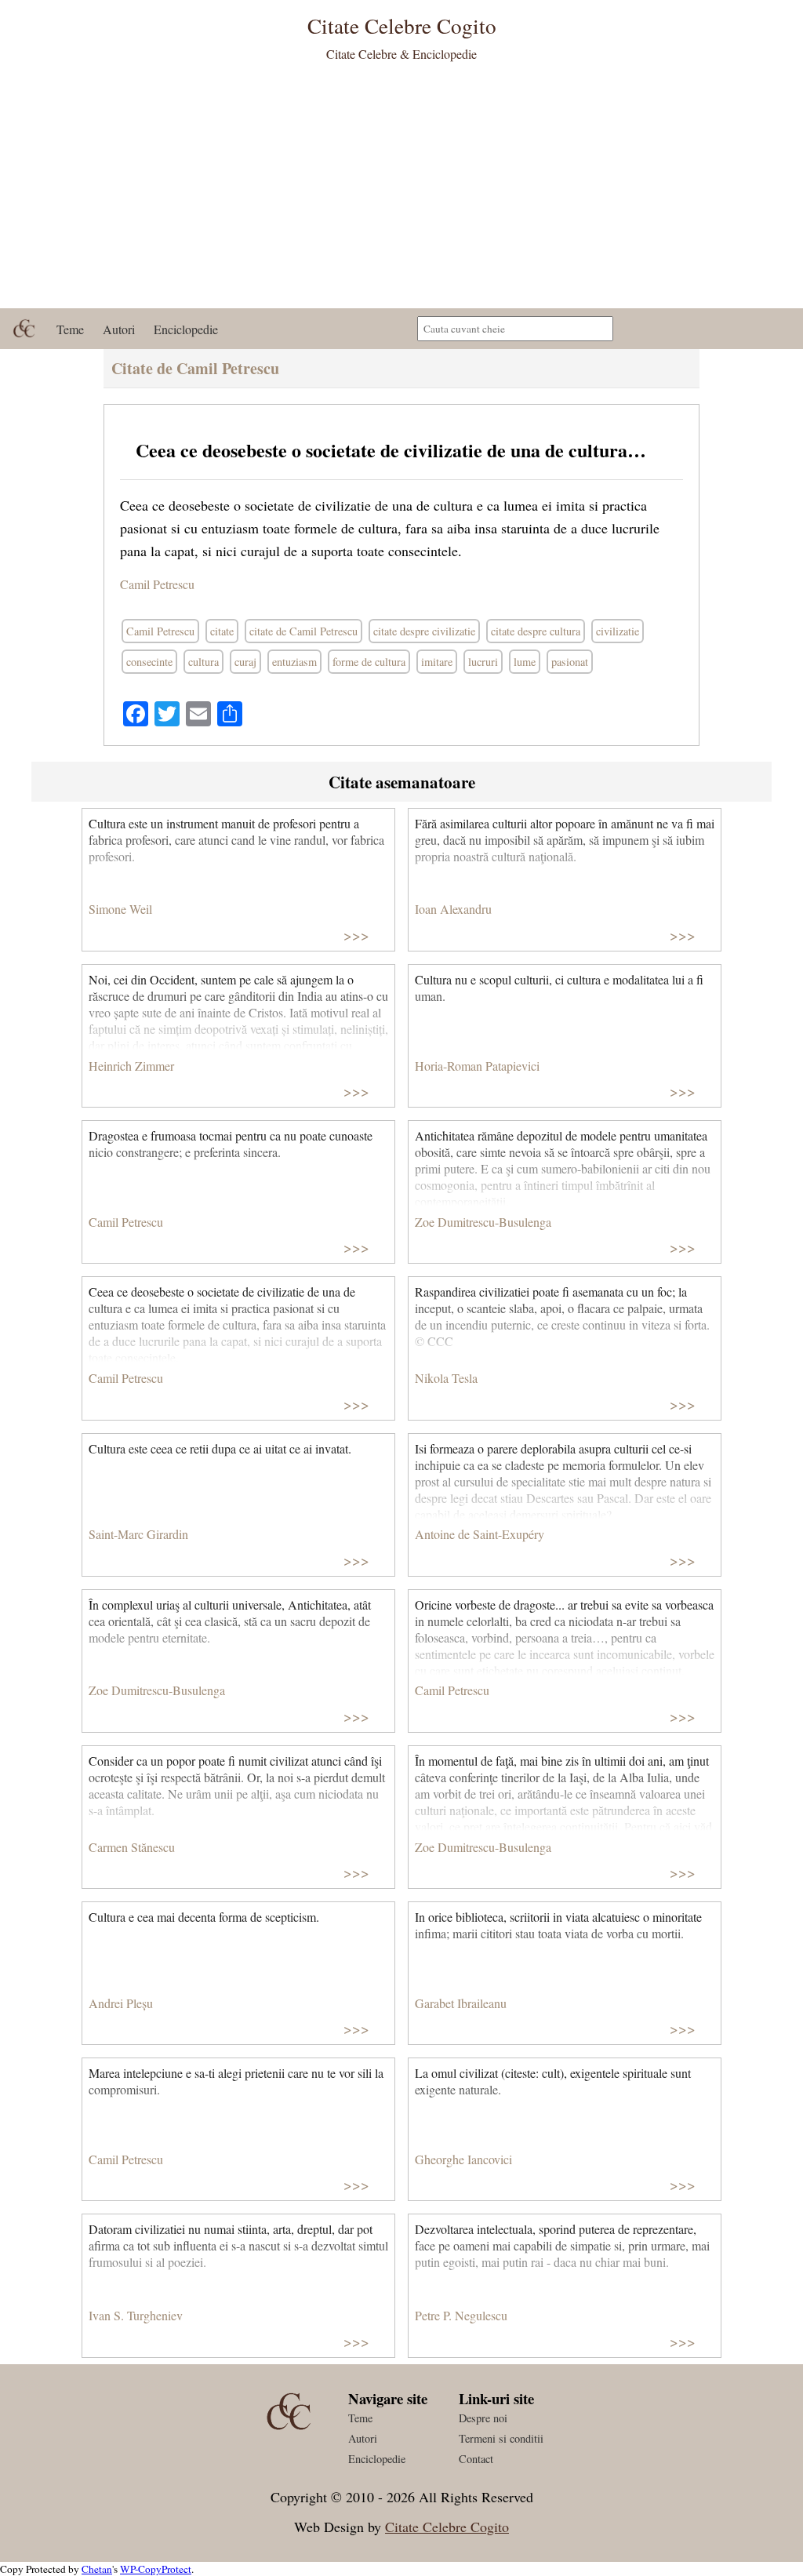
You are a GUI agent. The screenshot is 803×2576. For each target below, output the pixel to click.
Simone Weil (120, 909)
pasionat (570, 662)
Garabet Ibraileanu (461, 2003)
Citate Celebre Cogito (447, 2527)
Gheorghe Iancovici (463, 2159)
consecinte (149, 662)
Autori (119, 329)
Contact (476, 2459)
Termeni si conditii (501, 2438)
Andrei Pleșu (121, 2003)
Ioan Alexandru (453, 909)
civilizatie (618, 631)
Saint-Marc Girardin (138, 1534)
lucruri (483, 662)
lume (525, 662)
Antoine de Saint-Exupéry (480, 1534)
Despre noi (483, 2418)
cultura (203, 662)
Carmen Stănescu (132, 1847)
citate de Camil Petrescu (303, 631)
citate (222, 631)
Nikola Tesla (446, 1378)
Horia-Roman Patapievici (477, 1066)
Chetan (97, 2569)
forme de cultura (369, 662)
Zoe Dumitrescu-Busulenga (483, 1222)
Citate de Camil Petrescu (195, 368)
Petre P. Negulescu (461, 2315)
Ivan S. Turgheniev (136, 2315)
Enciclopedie (186, 329)
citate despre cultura (536, 631)
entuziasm (294, 662)
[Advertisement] (401, 191)
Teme (70, 329)
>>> (356, 935)
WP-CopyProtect (156, 2569)
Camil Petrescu (157, 584)
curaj (245, 662)
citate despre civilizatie (424, 631)
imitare (437, 662)
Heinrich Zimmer (131, 1066)
